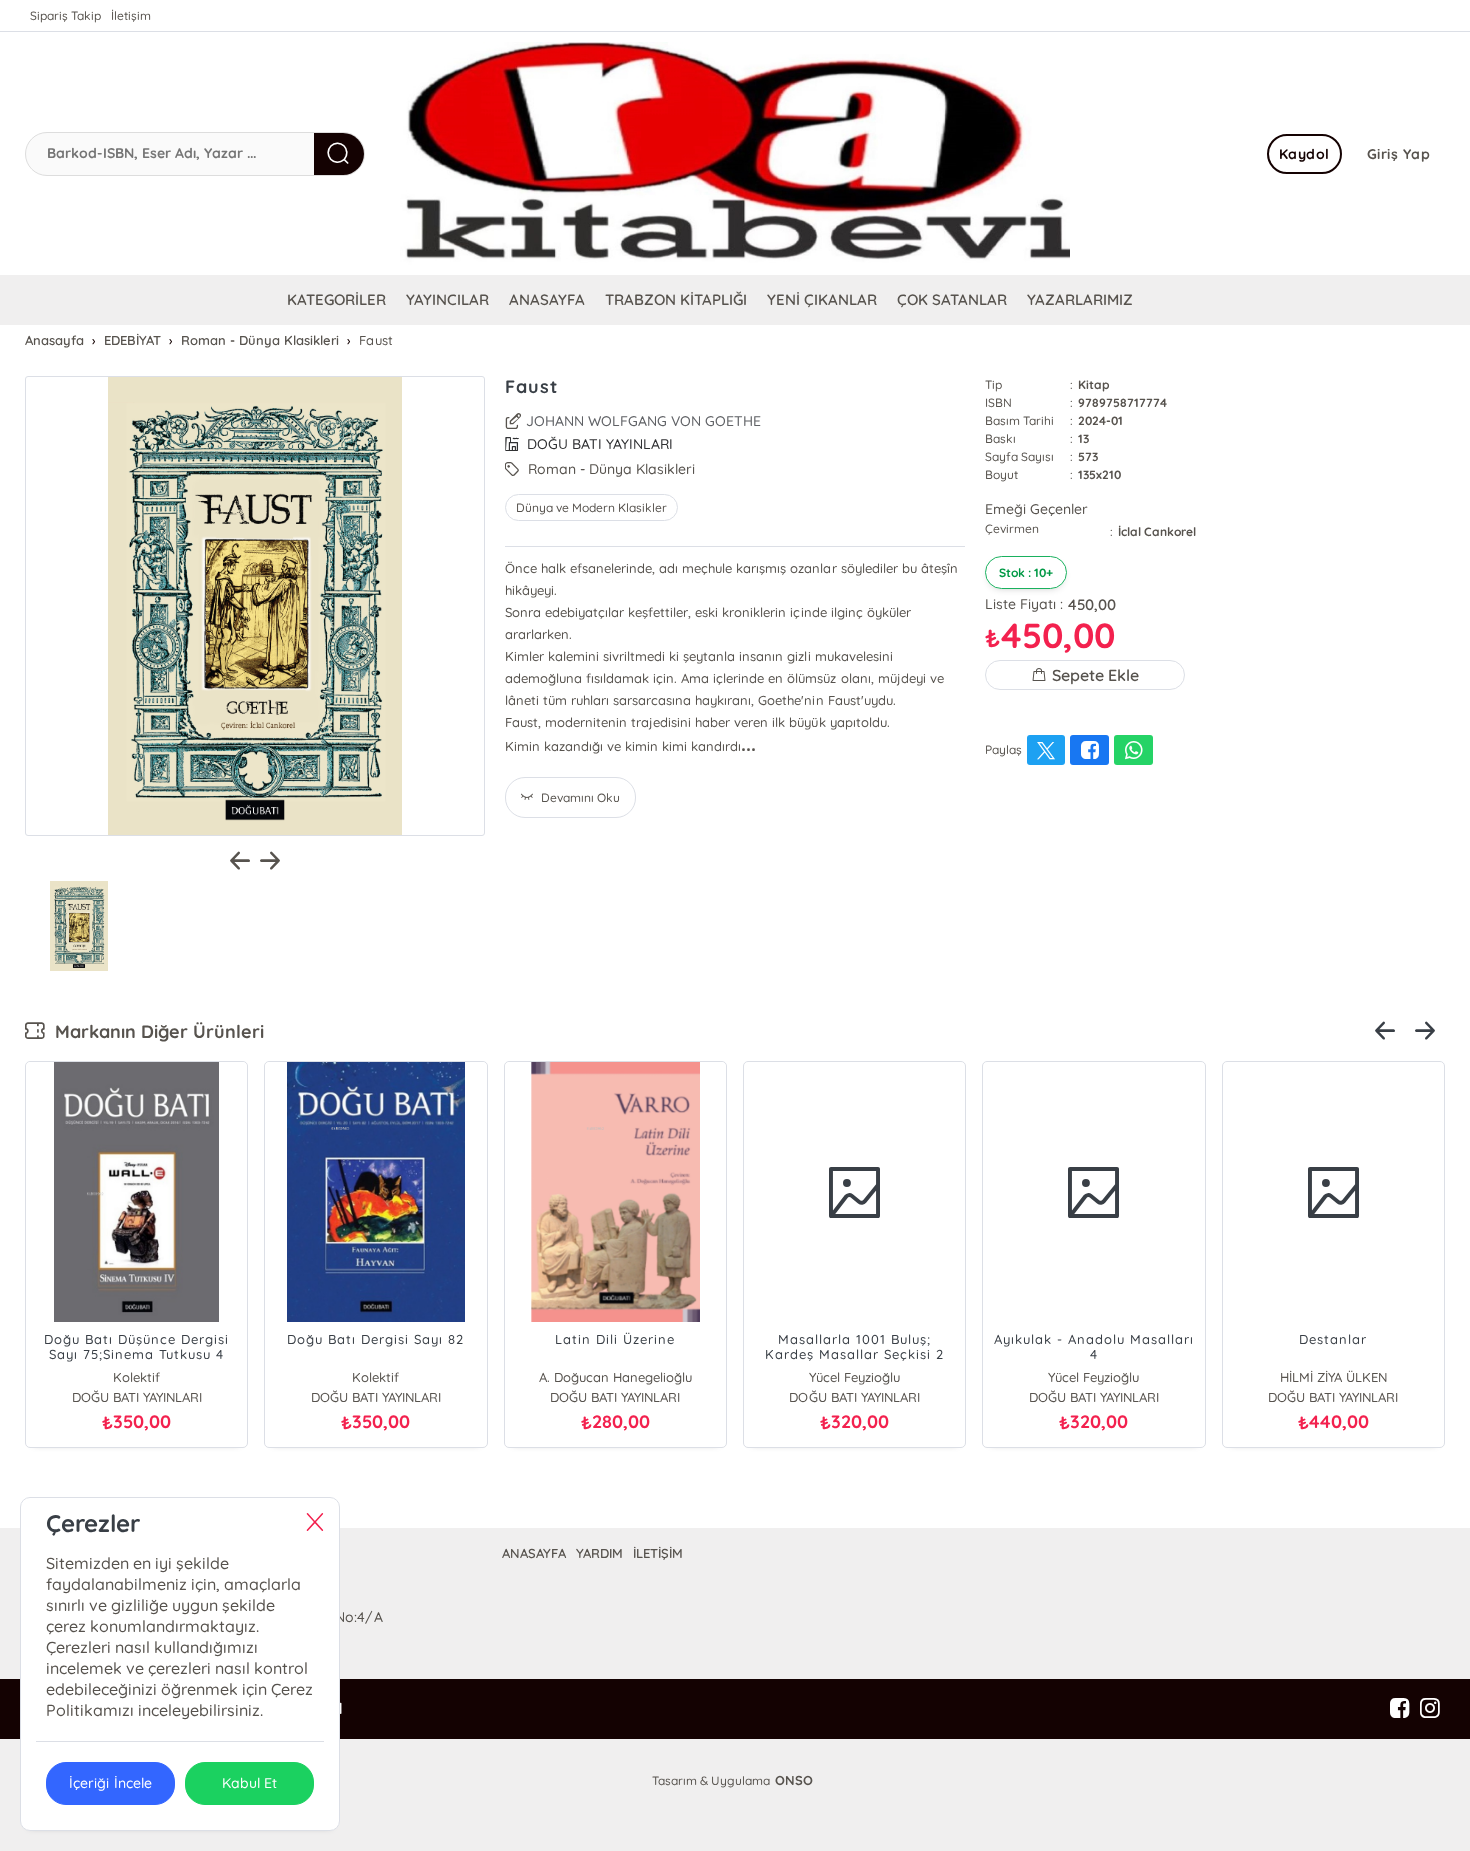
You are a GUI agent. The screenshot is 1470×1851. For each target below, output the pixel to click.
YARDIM (599, 1553)
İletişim (131, 15)
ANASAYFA (547, 299)
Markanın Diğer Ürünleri (154, 1031)
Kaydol (1304, 154)
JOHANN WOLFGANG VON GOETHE (643, 421)
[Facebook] (1400, 1709)
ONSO (794, 1780)
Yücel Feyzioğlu (854, 1377)
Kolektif (136, 1377)
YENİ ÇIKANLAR (822, 299)
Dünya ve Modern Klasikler (591, 507)
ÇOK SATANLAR (952, 299)
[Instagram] (1430, 1709)
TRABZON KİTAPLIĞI (676, 299)
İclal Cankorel (1157, 531)
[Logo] (735, 153)
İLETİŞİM (658, 1553)
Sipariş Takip (65, 15)
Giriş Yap (1399, 154)
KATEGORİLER (336, 299)
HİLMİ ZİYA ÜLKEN (1333, 1377)
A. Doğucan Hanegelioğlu (615, 1377)
